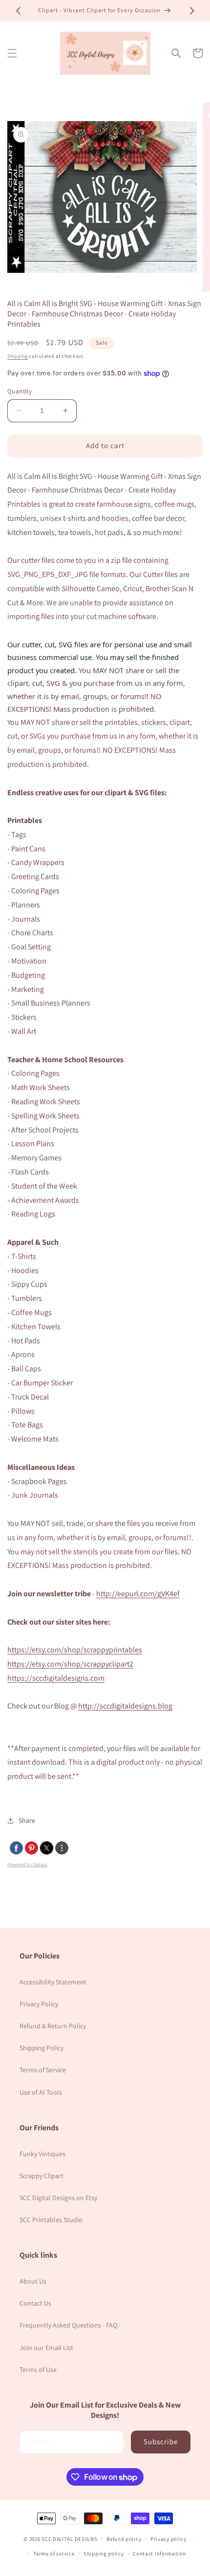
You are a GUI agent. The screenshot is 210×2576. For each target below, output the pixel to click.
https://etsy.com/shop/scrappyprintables (75, 1650)
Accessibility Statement (53, 1982)
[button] (12, 53)
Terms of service (54, 2554)
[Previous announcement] (18, 11)
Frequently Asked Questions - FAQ (68, 2325)
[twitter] (47, 1848)
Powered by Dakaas (27, 1865)
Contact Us (35, 2303)
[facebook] (16, 1848)
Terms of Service (43, 2070)
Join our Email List (46, 2348)
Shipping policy (104, 2554)
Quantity (20, 391)
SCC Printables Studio (51, 2220)
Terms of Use (38, 2370)
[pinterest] (31, 1848)
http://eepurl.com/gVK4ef (138, 1594)
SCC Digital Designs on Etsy (58, 2198)
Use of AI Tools (41, 2092)
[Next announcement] (192, 11)
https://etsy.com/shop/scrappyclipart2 (70, 1664)
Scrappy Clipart (42, 2176)
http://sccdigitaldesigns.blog (125, 1706)
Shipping (18, 356)
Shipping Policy (42, 2048)
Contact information (159, 2554)
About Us (33, 2281)
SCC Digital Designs (69, 2538)
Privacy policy (168, 2539)
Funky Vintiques (42, 2154)
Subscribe (161, 2442)
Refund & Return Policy (53, 2026)
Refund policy (124, 2539)
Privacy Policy (39, 2004)
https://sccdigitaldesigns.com (56, 1678)
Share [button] (27, 1820)
